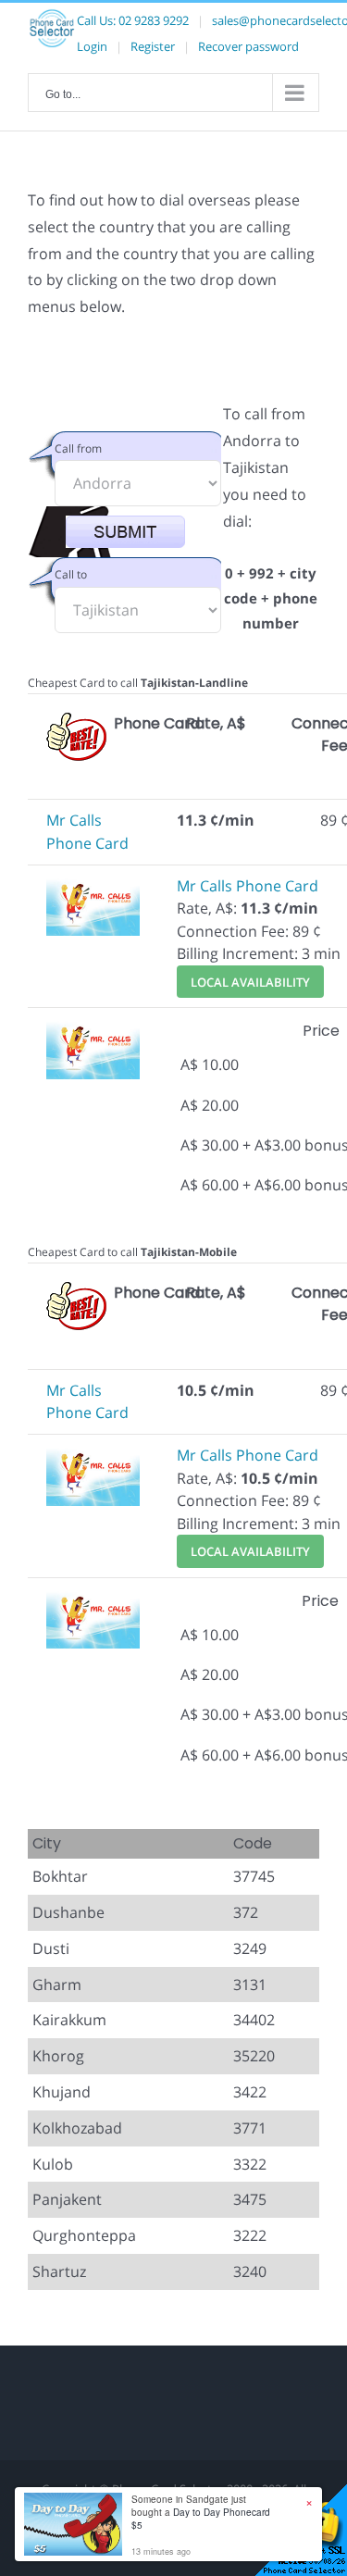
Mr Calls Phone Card (248, 886)
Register (153, 46)
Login (92, 46)
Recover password (248, 46)
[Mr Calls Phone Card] (93, 886)
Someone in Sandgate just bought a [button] (201, 2512)
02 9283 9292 (154, 20)
